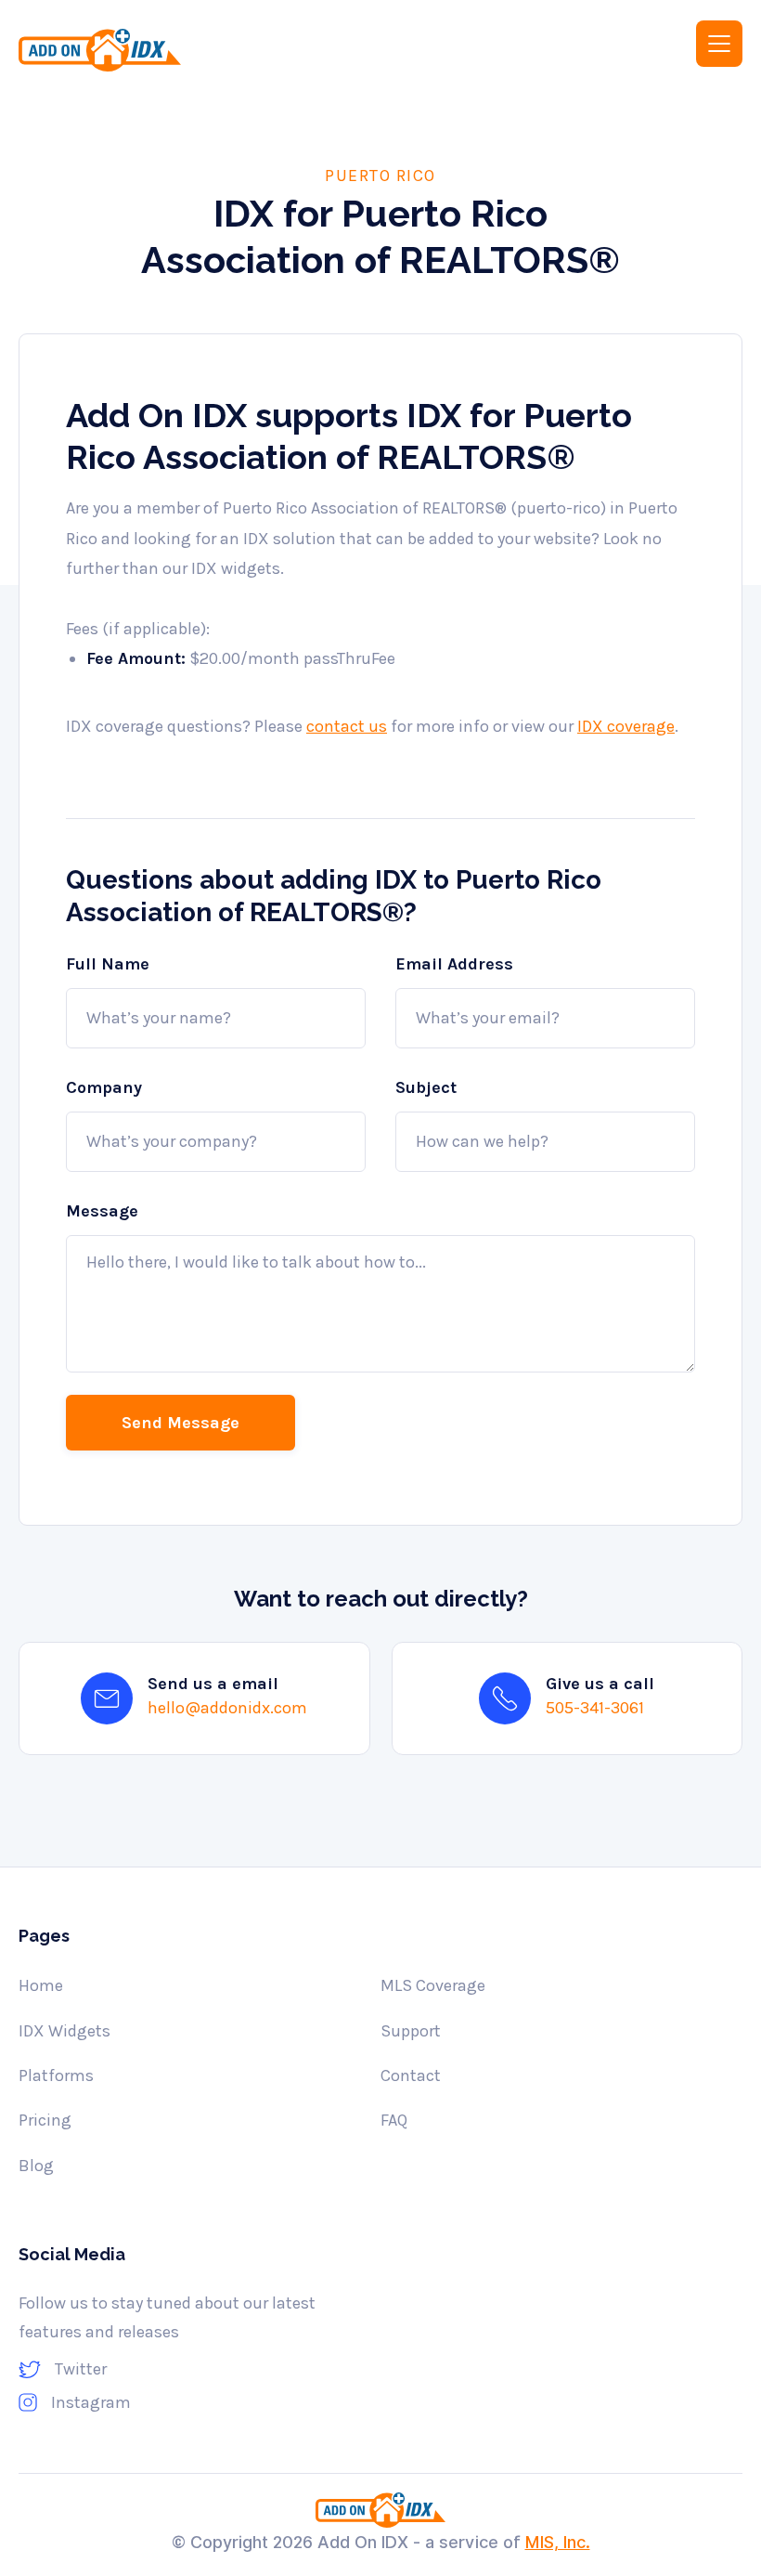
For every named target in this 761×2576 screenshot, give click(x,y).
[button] (719, 44)
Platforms (56, 2075)
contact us (347, 726)
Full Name (108, 964)
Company (104, 1087)
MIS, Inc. (558, 2542)
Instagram (91, 2402)
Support (411, 2031)
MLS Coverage (433, 1985)
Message (102, 1211)
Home (41, 1985)
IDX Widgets (64, 2031)
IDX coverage (626, 726)
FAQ (394, 2120)
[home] (187, 50)
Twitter (81, 2369)
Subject (426, 1087)
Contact (411, 2075)
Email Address (454, 964)
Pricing (45, 2120)
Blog (36, 2166)
